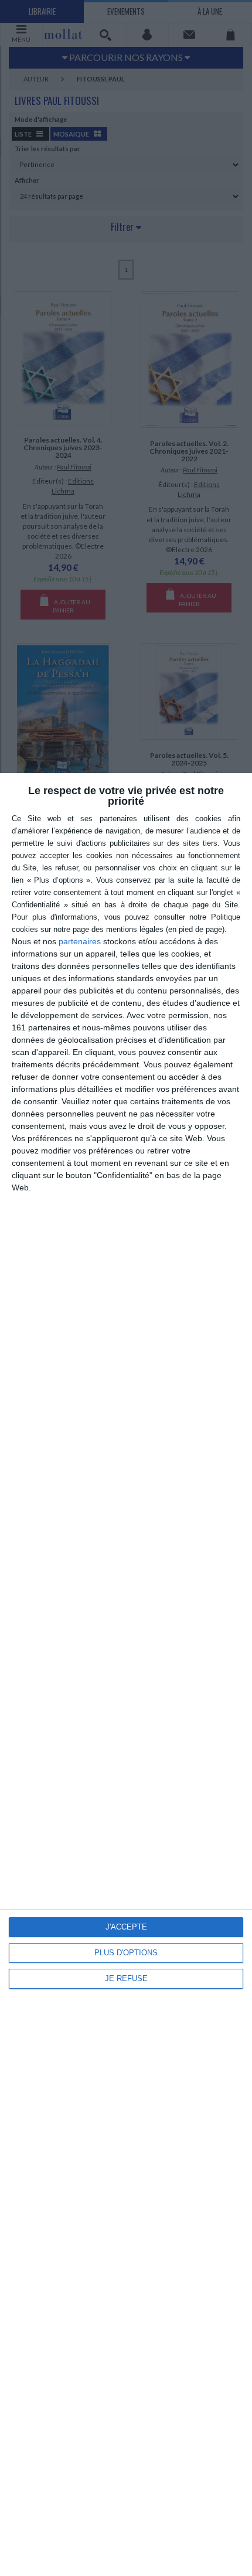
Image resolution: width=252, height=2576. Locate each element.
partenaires (80, 941)
